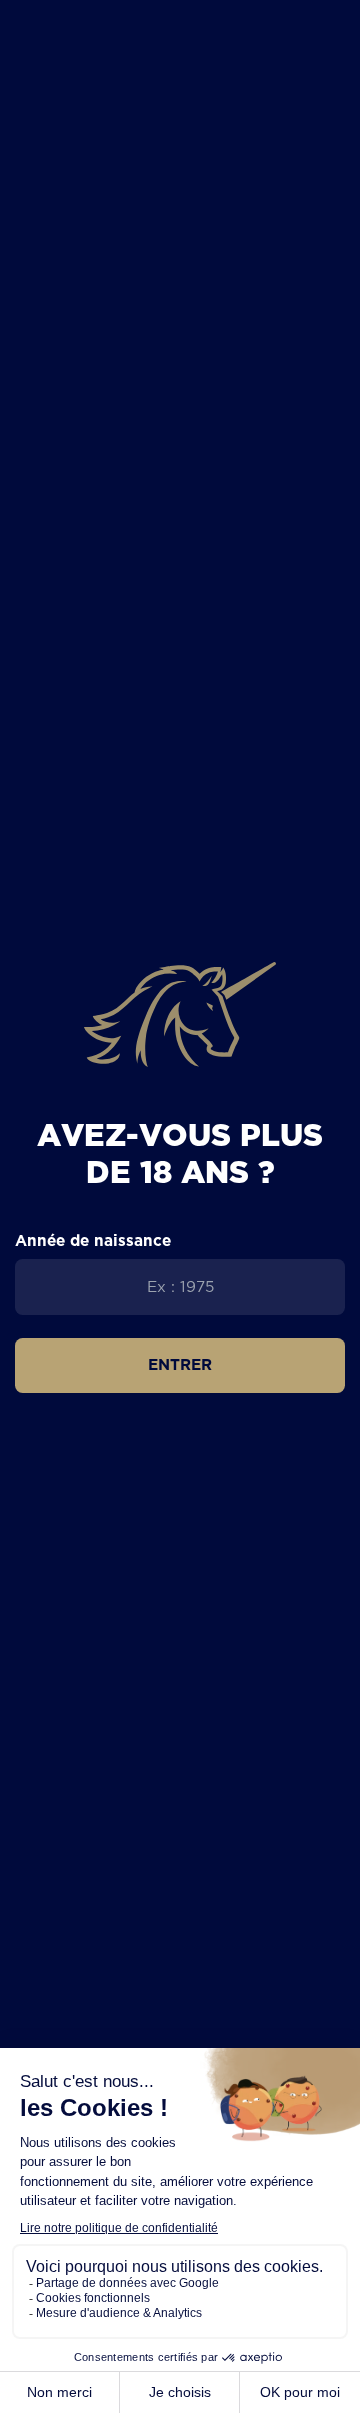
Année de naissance (93, 1240)
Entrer (180, 1364)
